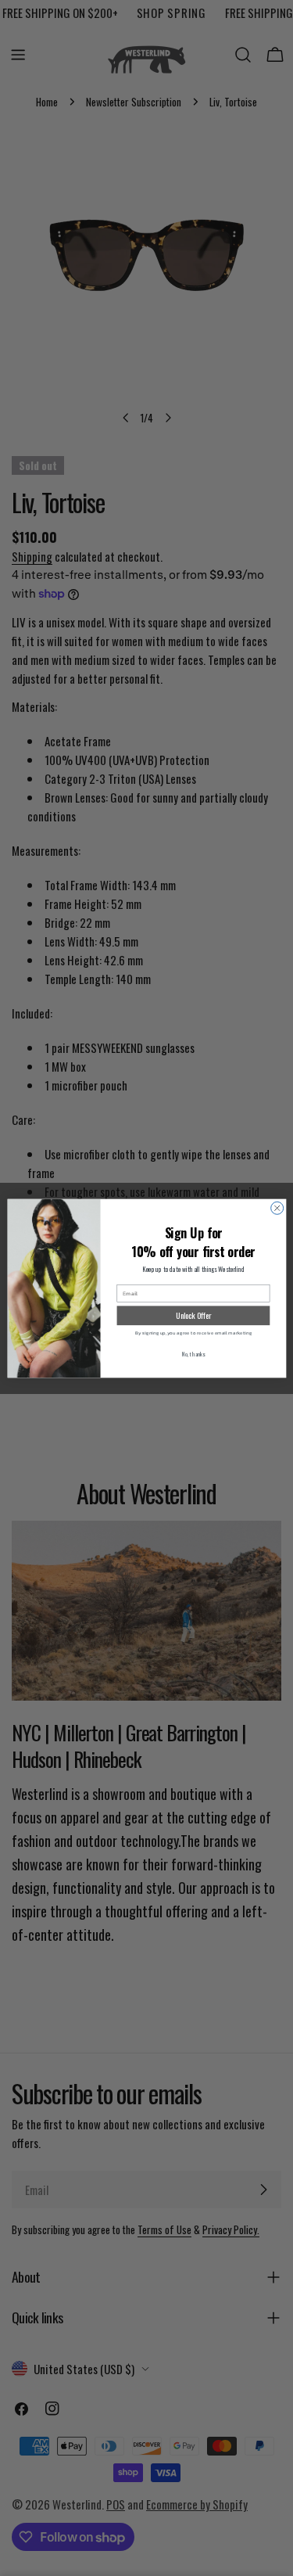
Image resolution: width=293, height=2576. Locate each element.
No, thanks (193, 1353)
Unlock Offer (193, 1315)
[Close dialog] (277, 1208)
